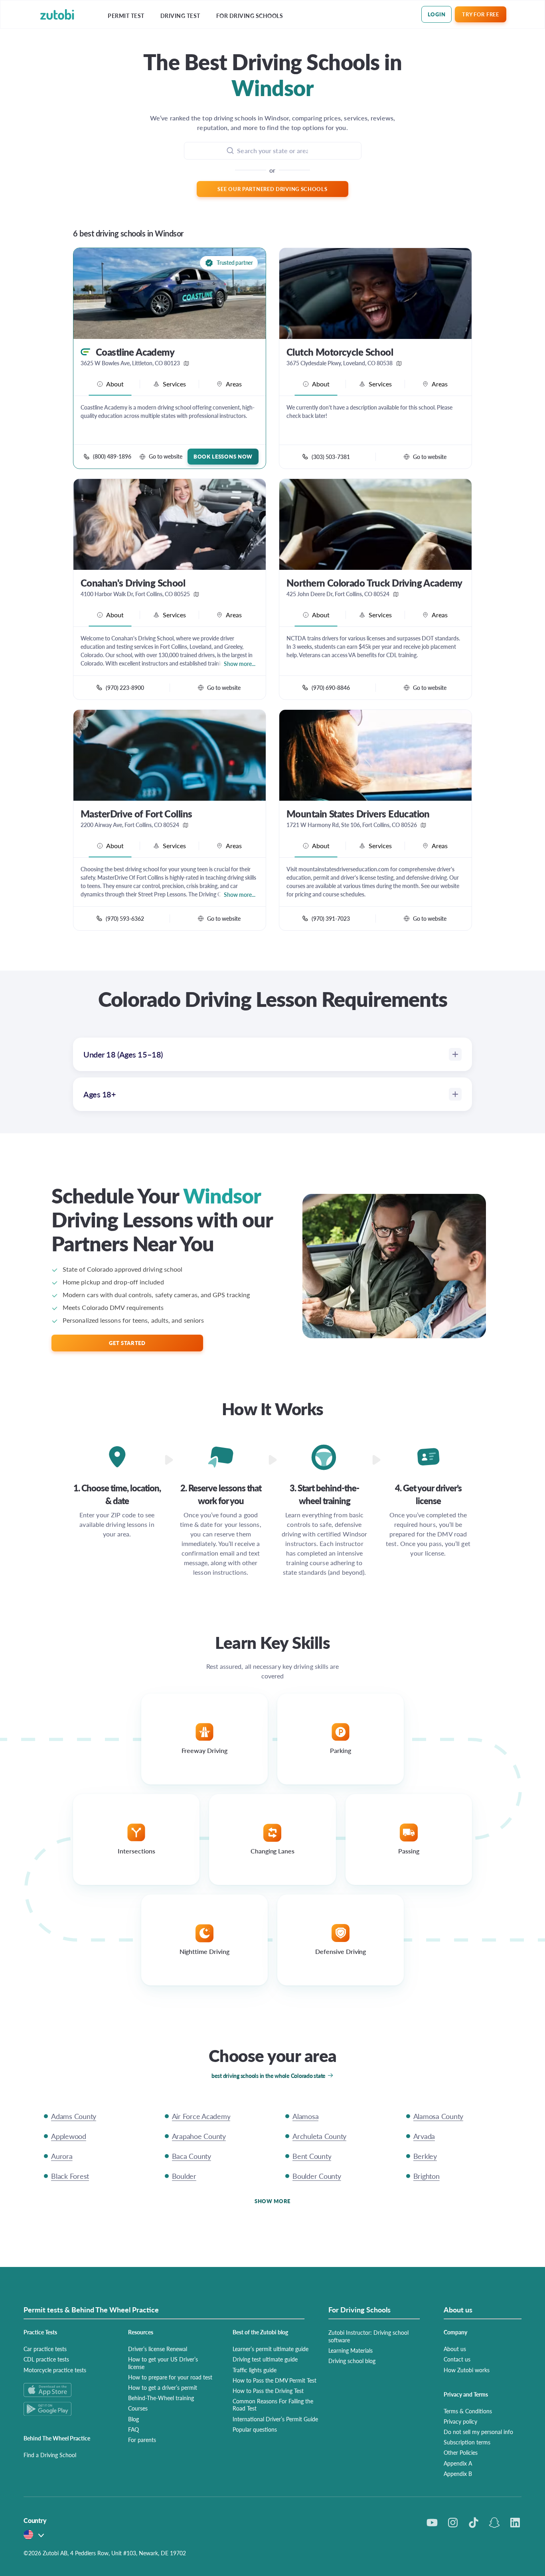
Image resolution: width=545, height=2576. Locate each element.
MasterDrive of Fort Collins (136, 814)
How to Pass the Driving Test (268, 2391)
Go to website (166, 456)
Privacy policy (460, 2421)
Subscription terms (467, 2442)
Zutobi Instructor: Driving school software (368, 2336)
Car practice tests (45, 2349)
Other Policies (461, 2452)
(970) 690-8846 (331, 687)
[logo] (57, 15)
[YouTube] (432, 2523)
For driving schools (250, 16)
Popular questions (255, 2429)
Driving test (180, 16)
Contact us (457, 2359)
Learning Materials (350, 2350)
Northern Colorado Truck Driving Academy (374, 583)
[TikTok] (474, 2523)
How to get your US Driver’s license (163, 2363)
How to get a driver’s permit (163, 2387)
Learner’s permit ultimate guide (271, 2349)
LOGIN (437, 14)
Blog (133, 2419)
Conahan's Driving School (133, 583)
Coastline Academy (135, 352)
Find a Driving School (50, 2455)
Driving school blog (352, 2361)
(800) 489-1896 (112, 456)
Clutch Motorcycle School (340, 352)
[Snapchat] (494, 2523)
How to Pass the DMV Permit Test (274, 2380)
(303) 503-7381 (331, 457)
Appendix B (458, 2474)
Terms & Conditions (468, 2411)
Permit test (126, 16)
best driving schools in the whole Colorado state (269, 2076)
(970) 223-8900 (125, 687)
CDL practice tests (46, 2359)
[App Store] (66, 2390)
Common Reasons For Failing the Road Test (273, 2405)
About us (455, 2349)
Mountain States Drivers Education (358, 814)
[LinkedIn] (515, 2523)
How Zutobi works (467, 2370)
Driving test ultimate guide (265, 2359)
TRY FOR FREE (480, 14)
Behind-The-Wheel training (161, 2398)
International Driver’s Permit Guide (275, 2419)
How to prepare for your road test (170, 2377)
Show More (272, 2201)
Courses (138, 2408)
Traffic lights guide (255, 2370)
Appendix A (458, 2463)
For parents (142, 2440)
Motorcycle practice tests (55, 2370)
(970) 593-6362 (125, 918)
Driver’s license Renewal (158, 2349)
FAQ (133, 2429)
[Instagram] (453, 2523)
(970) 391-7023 (331, 918)
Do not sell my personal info (478, 2432)
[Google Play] (66, 2409)
